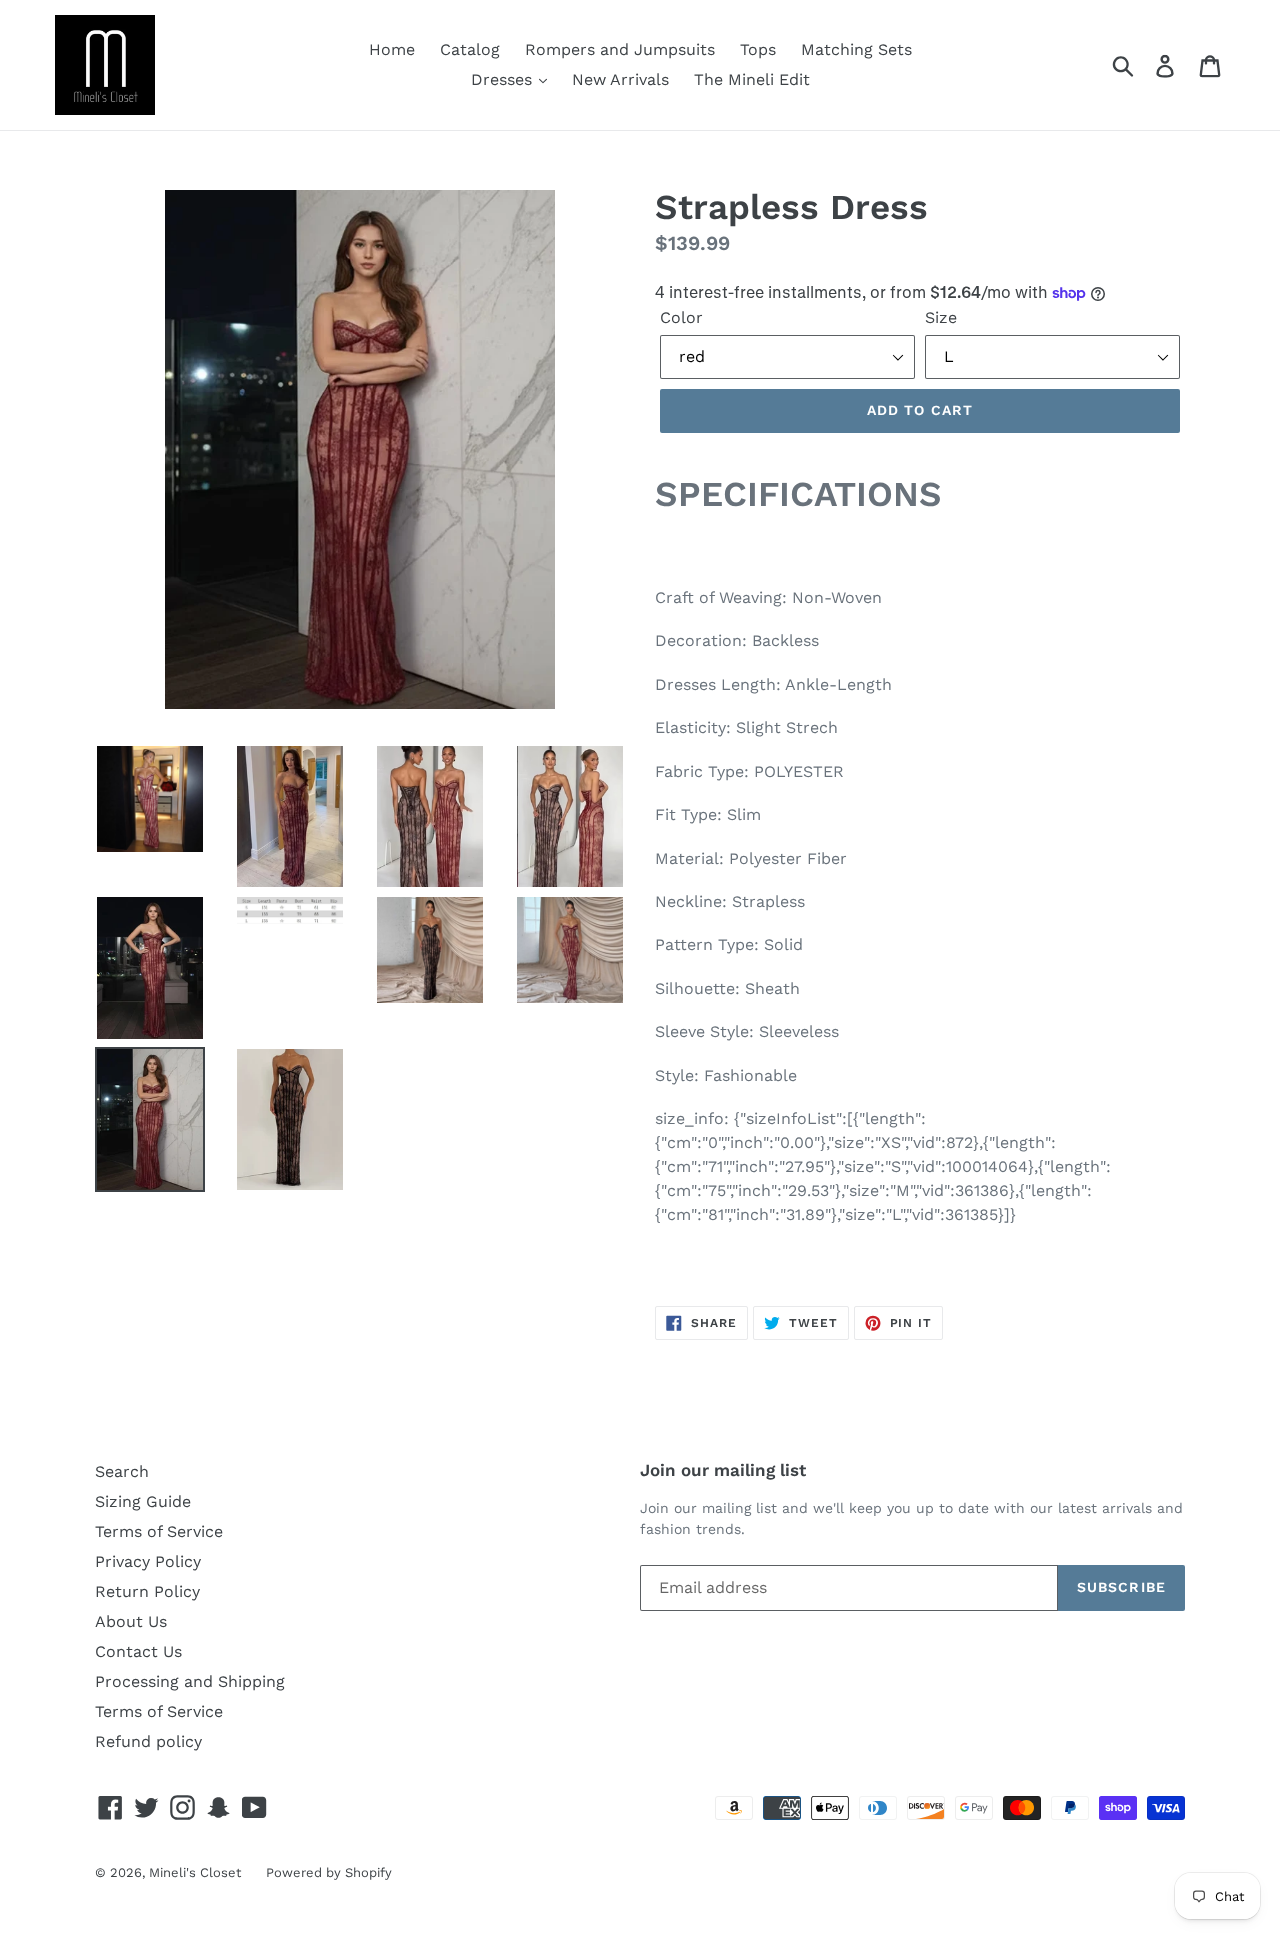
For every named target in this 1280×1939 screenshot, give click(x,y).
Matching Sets (856, 49)
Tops (758, 49)
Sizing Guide (143, 1501)
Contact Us (138, 1651)
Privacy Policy (148, 1561)
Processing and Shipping (190, 1681)
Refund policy (148, 1741)
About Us (131, 1621)
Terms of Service (159, 1531)
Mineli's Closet (195, 1872)
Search (122, 1471)
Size (941, 317)
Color (681, 317)
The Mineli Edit (752, 79)
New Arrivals (620, 79)
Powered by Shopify (329, 1872)
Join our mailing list (723, 1470)
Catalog (470, 49)
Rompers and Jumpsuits (620, 49)
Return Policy (147, 1591)
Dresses (504, 79)
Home (392, 49)
